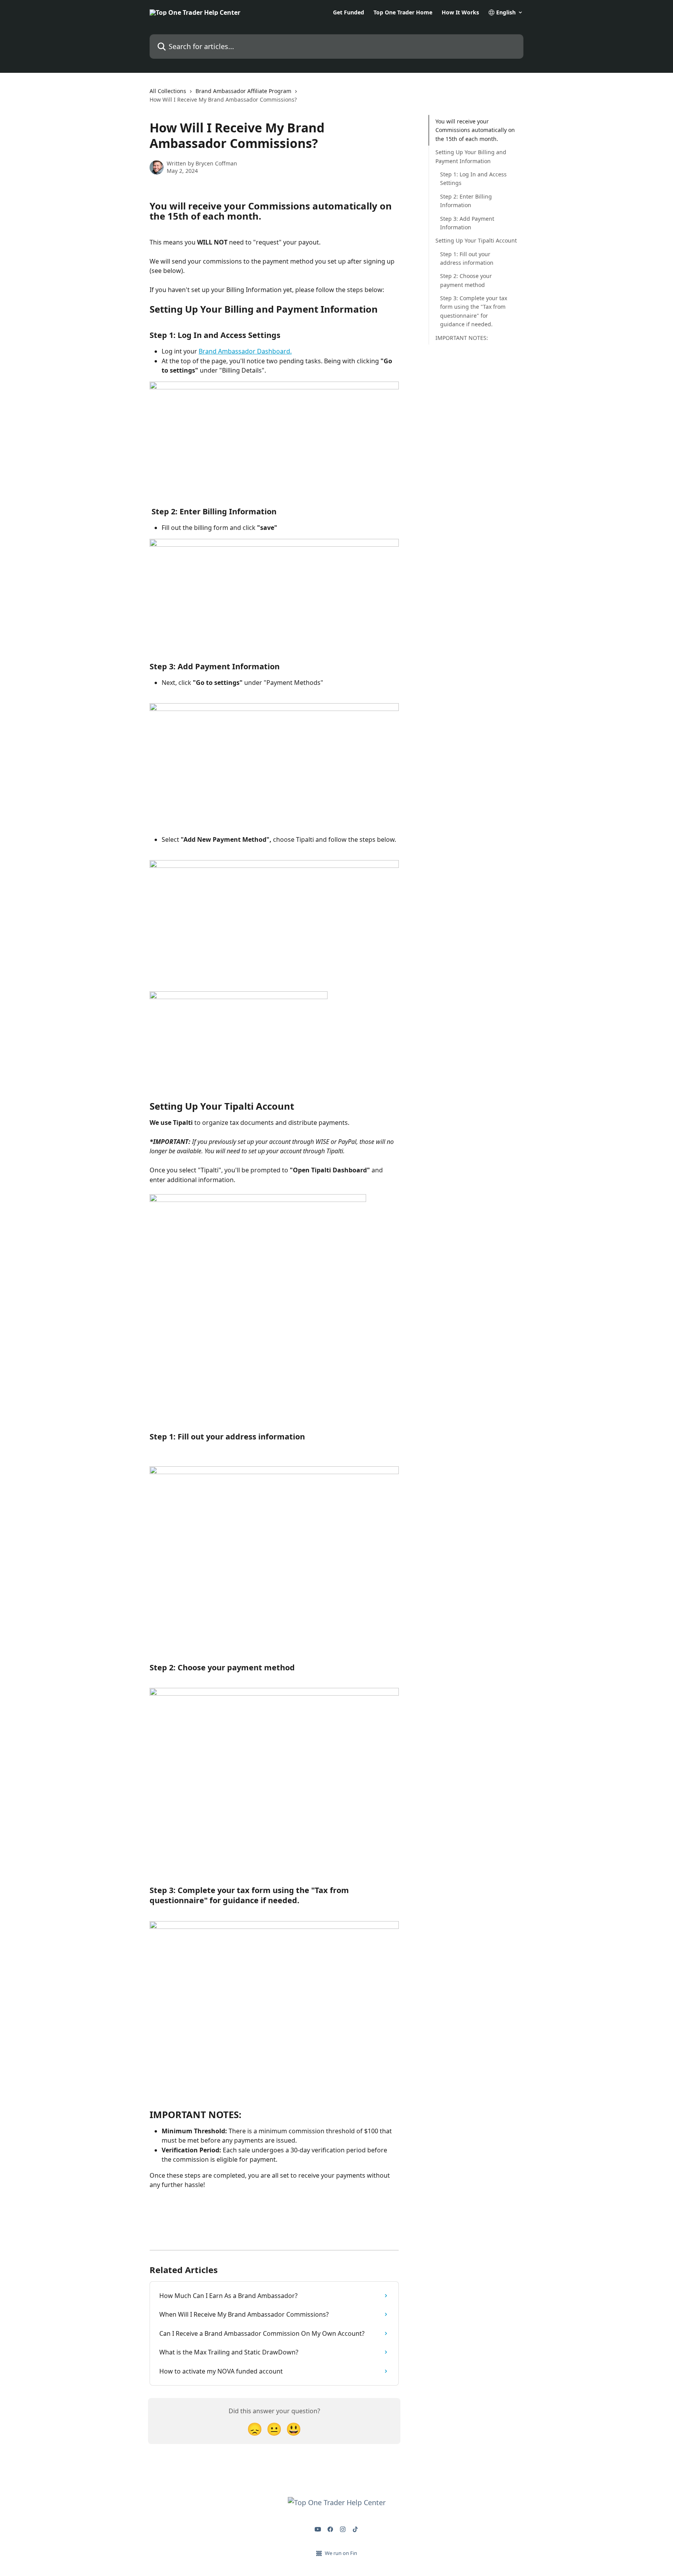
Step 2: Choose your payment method (466, 280)
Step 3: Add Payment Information (467, 223)
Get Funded (349, 12)
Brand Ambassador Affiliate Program (243, 91)
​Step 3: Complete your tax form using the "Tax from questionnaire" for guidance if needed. (474, 311)
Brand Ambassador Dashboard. (245, 351)
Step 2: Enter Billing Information (466, 201)
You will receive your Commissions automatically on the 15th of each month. (475, 130)
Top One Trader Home (403, 12)
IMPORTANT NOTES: (462, 338)
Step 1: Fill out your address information (467, 258)
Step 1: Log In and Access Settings (473, 179)
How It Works (460, 12)
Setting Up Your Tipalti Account (476, 240)
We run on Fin (341, 2553)
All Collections (168, 91)
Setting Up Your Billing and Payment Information (471, 156)
